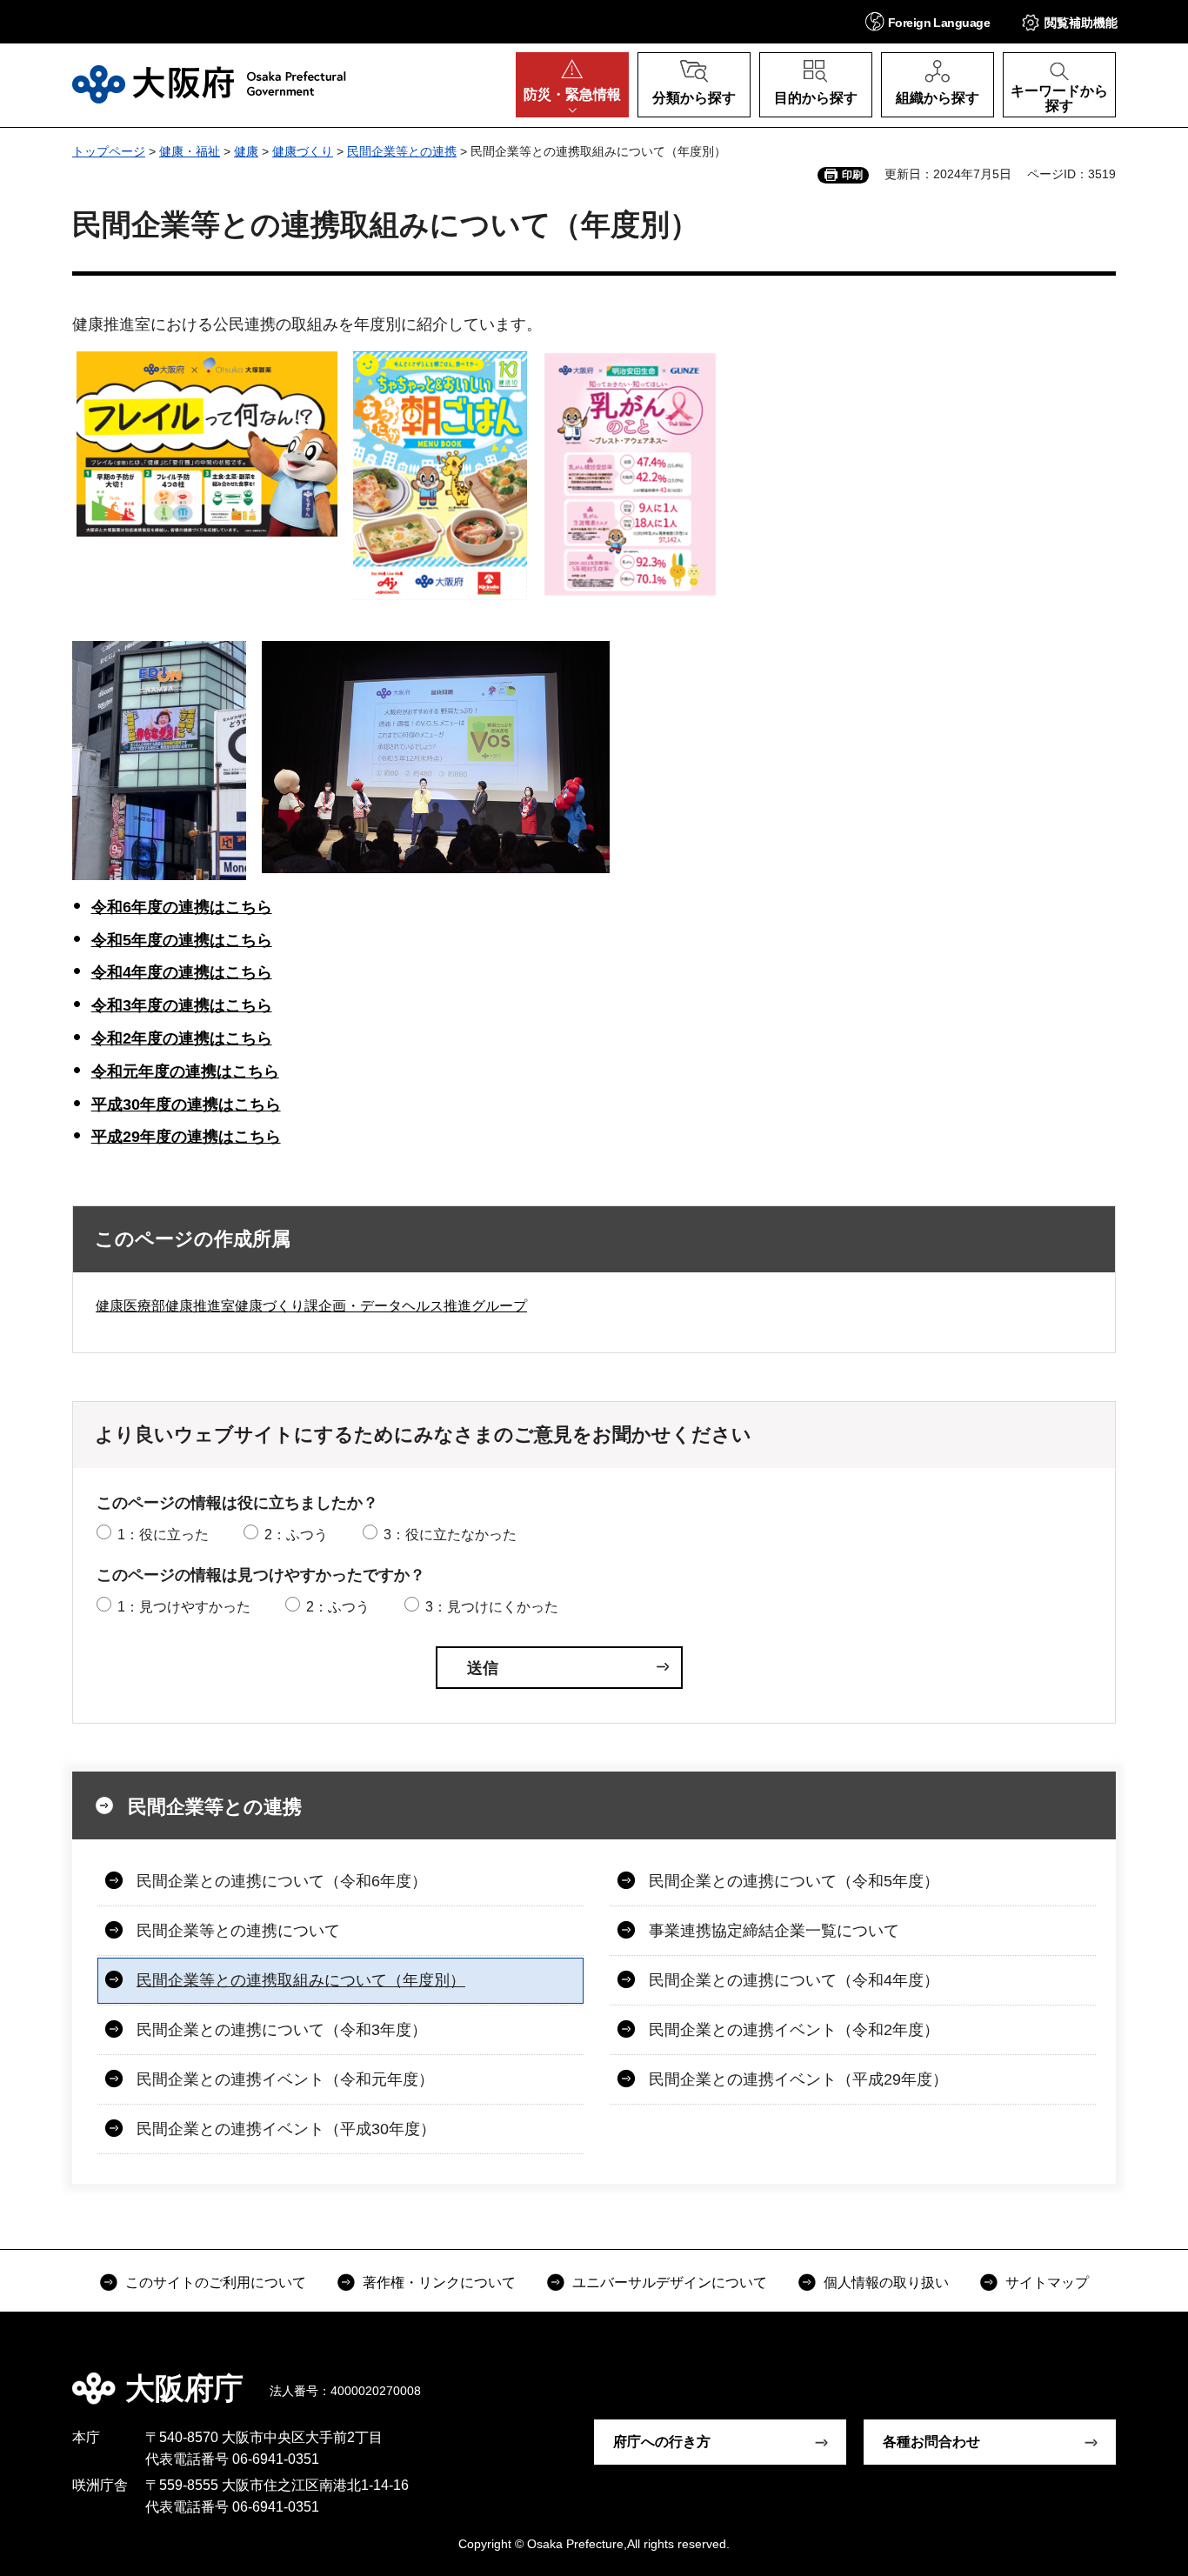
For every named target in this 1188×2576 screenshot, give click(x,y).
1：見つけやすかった (184, 1607)
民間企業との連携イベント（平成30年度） (286, 2129)
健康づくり (303, 151)
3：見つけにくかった (492, 1607)
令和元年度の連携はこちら (185, 1071)
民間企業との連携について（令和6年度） (282, 1881)
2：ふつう (296, 1535)
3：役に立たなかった (450, 1535)
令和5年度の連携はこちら (182, 940)
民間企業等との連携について (238, 1931)
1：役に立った (163, 1535)
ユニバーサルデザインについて (670, 2282)
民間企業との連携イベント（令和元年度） (285, 2079)
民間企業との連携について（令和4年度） (794, 1980)
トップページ (109, 151)
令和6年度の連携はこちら (182, 907)
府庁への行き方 (662, 2442)
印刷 (852, 175)
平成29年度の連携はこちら (186, 1137)
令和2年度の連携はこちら (182, 1038)
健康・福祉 (190, 151)
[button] (928, 21)
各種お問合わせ (931, 2442)
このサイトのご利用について (216, 2282)
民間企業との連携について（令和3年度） (282, 2030)
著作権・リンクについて (439, 2282)
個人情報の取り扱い (886, 2282)
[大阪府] (209, 84)
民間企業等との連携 (402, 151)
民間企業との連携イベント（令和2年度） (794, 2030)
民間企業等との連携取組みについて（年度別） (301, 1980)
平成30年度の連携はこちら (186, 1104)
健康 (246, 151)
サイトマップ (1047, 2282)
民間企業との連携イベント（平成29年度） (798, 2079)
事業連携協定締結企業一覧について (774, 1931)
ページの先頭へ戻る (1125, 2376)
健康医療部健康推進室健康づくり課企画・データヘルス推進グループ (311, 1306)
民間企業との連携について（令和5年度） (794, 1881)
